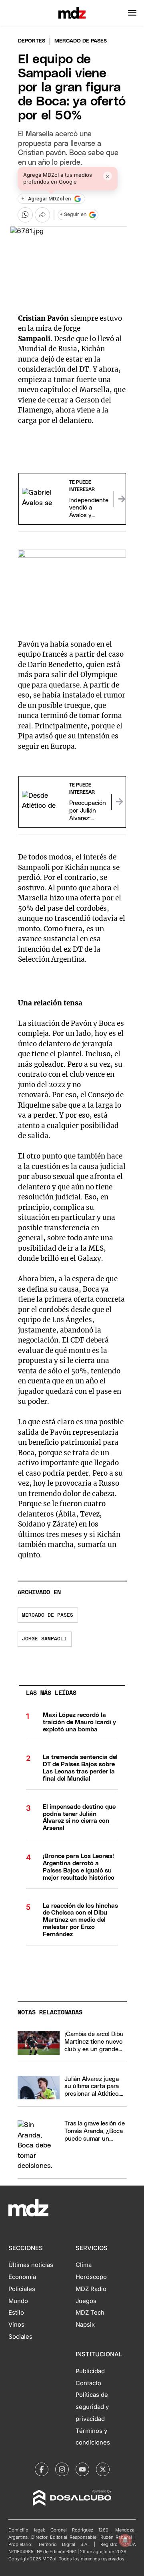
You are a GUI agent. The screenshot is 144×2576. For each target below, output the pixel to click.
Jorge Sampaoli (44, 1639)
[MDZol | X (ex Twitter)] (103, 2469)
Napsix (85, 2325)
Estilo (16, 2313)
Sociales (20, 2337)
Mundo (18, 2301)
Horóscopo (91, 2277)
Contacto (88, 2383)
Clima (84, 2265)
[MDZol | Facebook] (42, 2469)
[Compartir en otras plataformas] (42, 215)
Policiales (22, 2289)
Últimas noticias (31, 2265)
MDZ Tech (90, 2313)
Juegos (86, 2301)
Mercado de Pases (48, 1615)
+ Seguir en (73, 215)
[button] (132, 13)
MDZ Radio (91, 2289)
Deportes (32, 41)
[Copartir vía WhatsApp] (25, 215)
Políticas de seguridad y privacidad (92, 2407)
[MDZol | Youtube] (82, 2469)
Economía (22, 2277)
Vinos (16, 2325)
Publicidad (90, 2371)
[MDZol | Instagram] (62, 2469)
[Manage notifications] (125, 2540)
